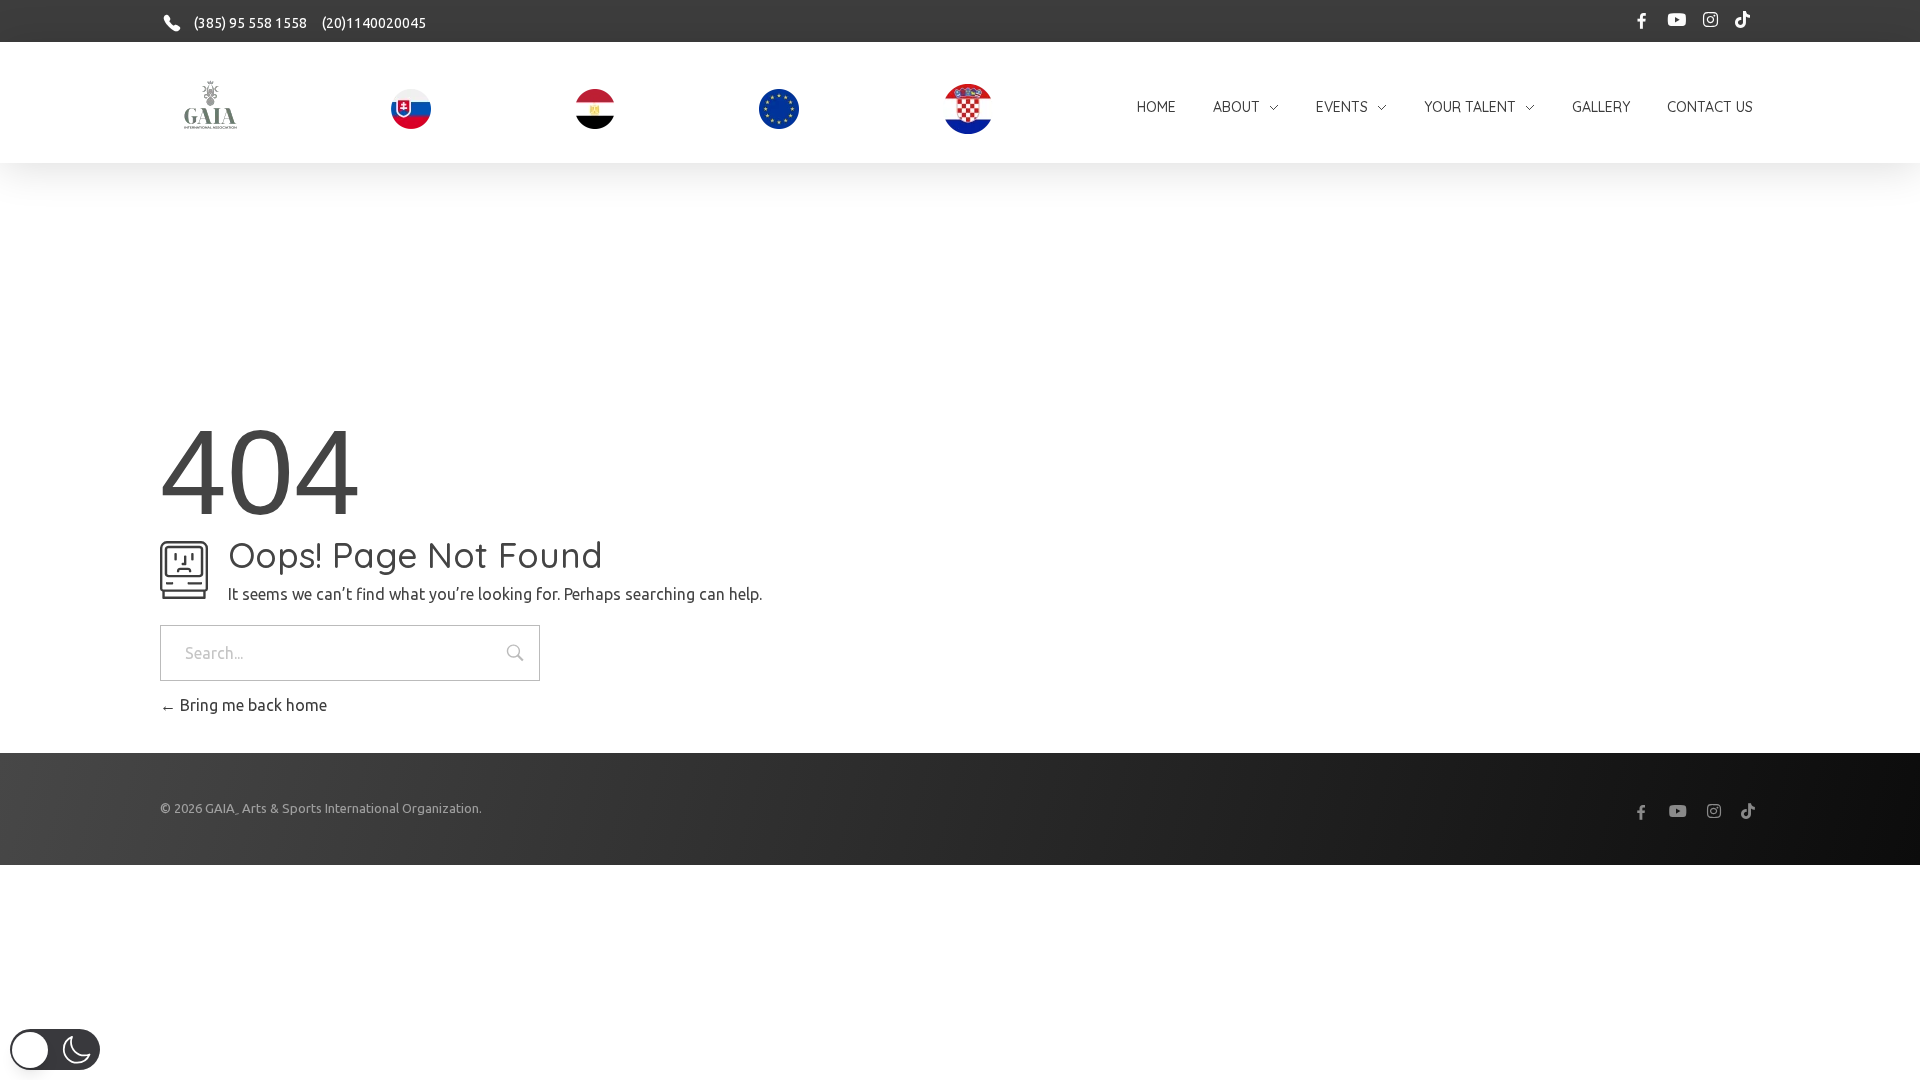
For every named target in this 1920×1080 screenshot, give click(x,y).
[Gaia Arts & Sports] (210, 105)
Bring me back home (251, 705)
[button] (55, 1049)
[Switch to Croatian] (930, 885)
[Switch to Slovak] (970, 885)
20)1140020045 (376, 23)
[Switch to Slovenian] (990, 885)
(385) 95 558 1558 (250, 23)
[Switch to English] (950, 885)
